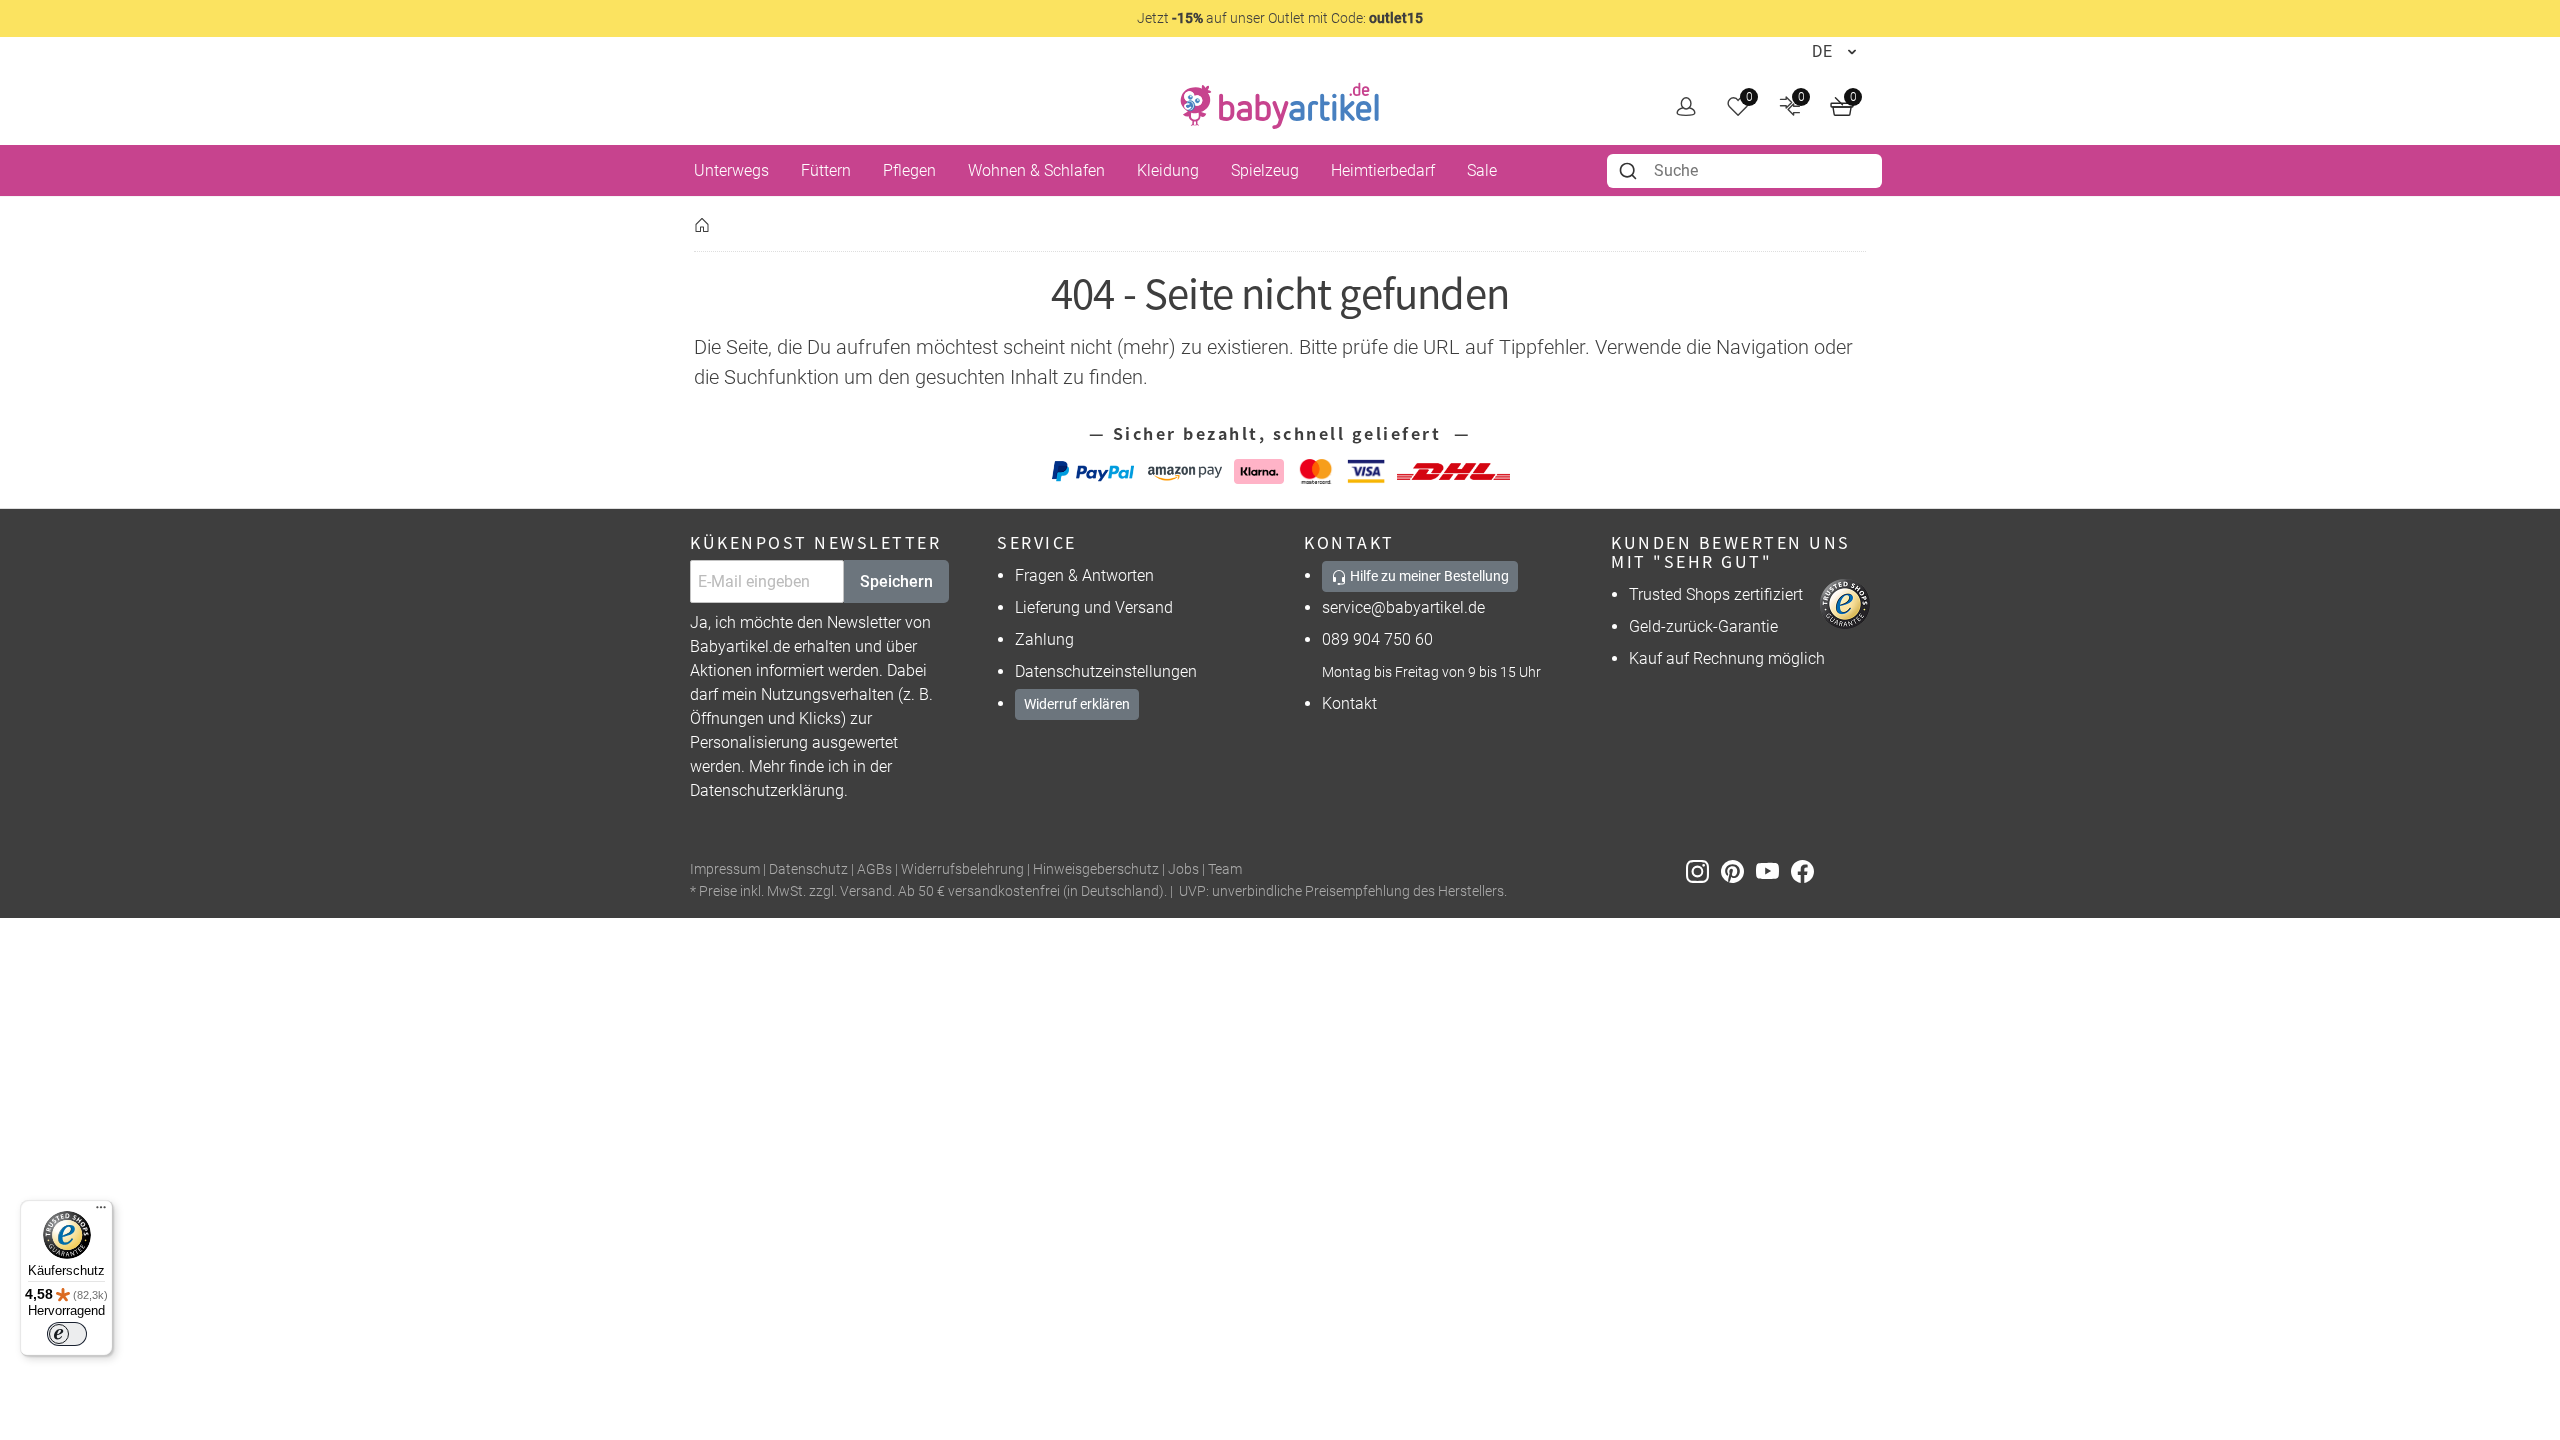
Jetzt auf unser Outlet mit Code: (1280, 18)
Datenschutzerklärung (767, 790)
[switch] (67, 1334)
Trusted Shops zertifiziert (1716, 594)
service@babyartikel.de (1403, 607)
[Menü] (101, 1212)
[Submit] (1630, 171)
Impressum (725, 869)
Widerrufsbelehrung (962, 869)
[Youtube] (1773, 870)
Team (1225, 869)
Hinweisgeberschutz (1096, 869)
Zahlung (1044, 639)
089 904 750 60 (1377, 639)
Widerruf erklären (1077, 704)
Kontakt (1349, 703)
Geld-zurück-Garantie (1703, 626)
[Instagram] (1703, 870)
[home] (1280, 106)
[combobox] (1744, 171)
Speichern (896, 581)
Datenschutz (808, 869)
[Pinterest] (1738, 870)
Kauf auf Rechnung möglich (1727, 658)
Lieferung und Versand (1094, 607)
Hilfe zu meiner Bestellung (1428, 576)
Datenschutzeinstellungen (1106, 671)
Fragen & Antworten (1084, 575)
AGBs (874, 869)
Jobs (1183, 869)
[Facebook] (1806, 870)
